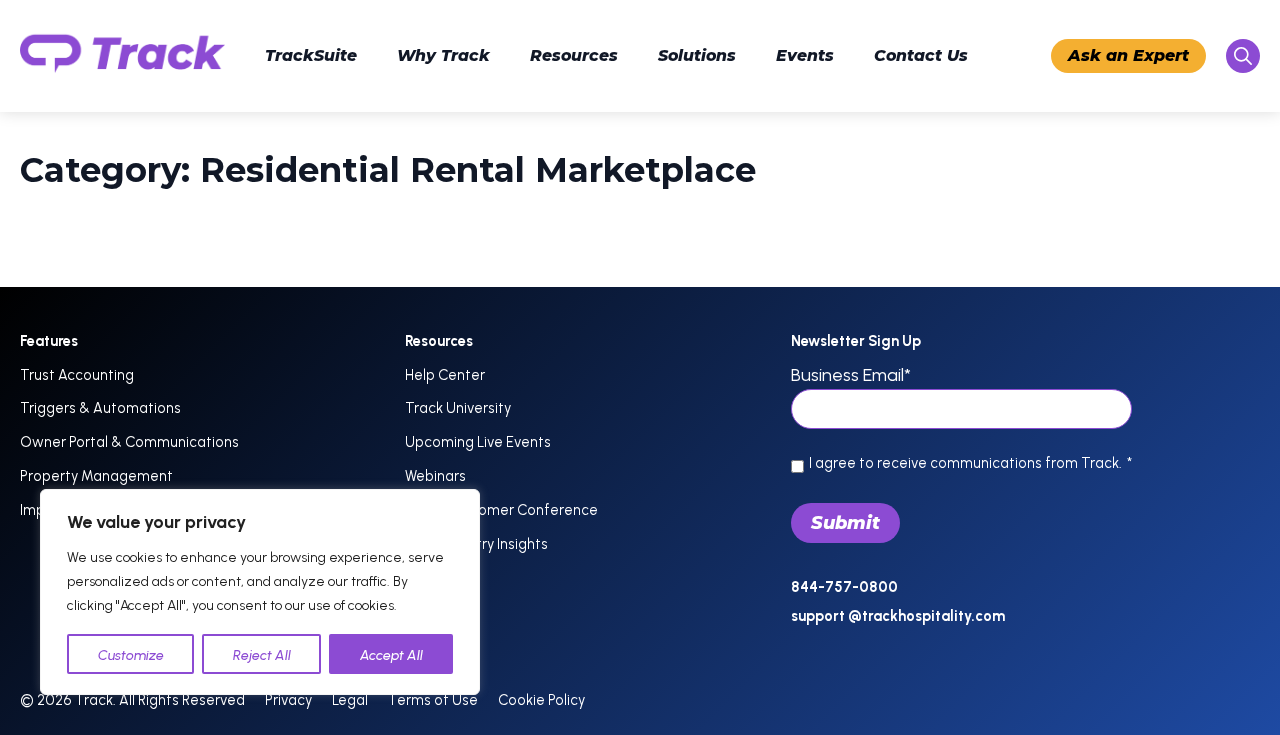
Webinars (435, 476)
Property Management (96, 476)
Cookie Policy (541, 700)
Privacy (288, 700)
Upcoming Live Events (478, 442)
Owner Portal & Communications (129, 442)
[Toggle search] (1243, 56)
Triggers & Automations (100, 408)
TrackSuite (311, 55)
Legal (350, 700)
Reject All (262, 655)
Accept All (391, 655)
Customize (131, 655)
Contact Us (921, 55)
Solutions (697, 55)
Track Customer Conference (501, 510)
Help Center (445, 375)
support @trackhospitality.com (898, 616)
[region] (260, 592)
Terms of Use (433, 700)
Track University (458, 408)
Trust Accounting (77, 375)
